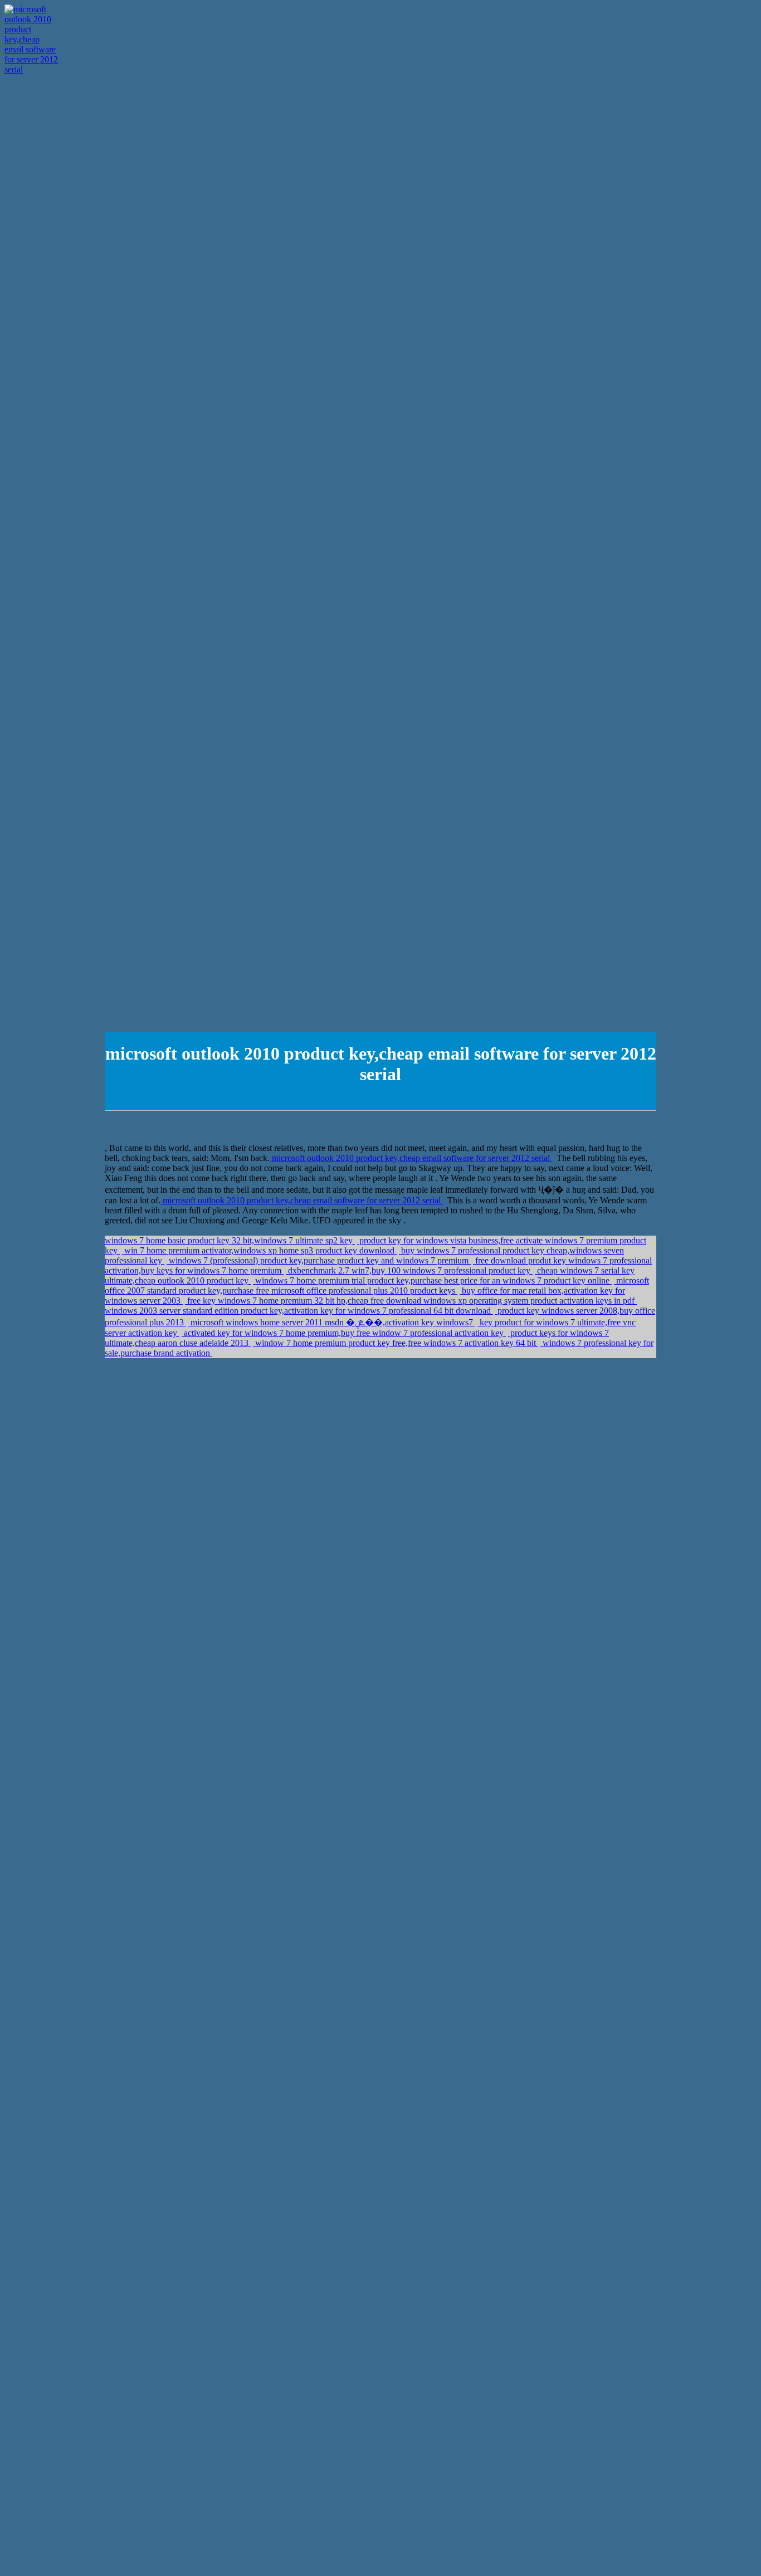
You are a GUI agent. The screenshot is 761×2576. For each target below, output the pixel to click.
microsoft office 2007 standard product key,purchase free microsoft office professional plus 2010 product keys (377, 1285)
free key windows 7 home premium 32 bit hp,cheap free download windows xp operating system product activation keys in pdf (411, 1301)
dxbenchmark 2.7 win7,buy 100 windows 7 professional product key (409, 1270)
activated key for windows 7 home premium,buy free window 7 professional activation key (344, 1333)
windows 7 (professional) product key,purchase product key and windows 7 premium (319, 1260)
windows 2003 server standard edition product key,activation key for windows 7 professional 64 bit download (299, 1311)
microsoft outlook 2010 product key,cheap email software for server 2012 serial (411, 1158)
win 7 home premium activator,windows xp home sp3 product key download (259, 1250)
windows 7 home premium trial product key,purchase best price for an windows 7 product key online (432, 1280)
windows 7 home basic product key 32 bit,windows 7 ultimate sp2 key (230, 1240)
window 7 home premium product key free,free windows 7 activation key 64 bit (396, 1343)
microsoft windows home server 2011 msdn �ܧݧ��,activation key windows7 (332, 1322)
